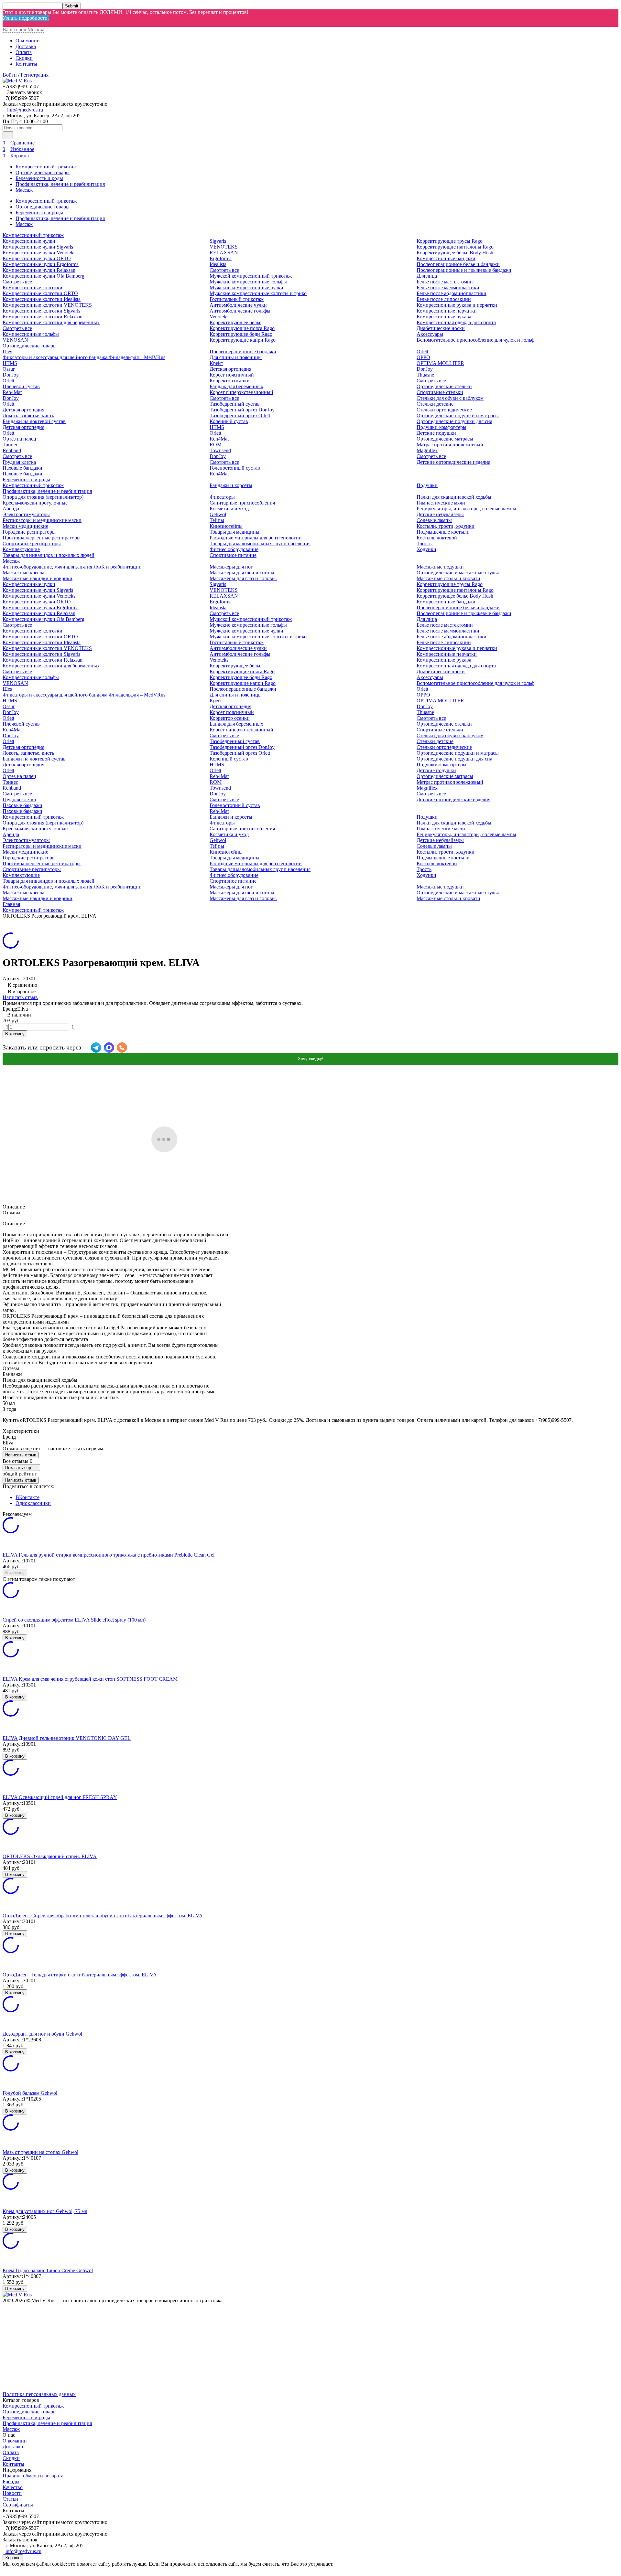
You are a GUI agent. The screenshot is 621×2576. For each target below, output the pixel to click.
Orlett (8, 381)
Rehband (12, 450)
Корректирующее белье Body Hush (455, 253)
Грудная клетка (19, 462)
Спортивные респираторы (32, 543)
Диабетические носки (441, 328)
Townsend (220, 450)
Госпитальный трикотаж (237, 299)
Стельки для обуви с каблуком (450, 398)
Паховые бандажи (22, 468)
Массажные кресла (23, 573)
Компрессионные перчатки (447, 311)
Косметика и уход (229, 509)
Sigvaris (218, 241)
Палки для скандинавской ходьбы (454, 497)
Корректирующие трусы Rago (450, 241)
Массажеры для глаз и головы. (243, 578)
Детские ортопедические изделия (453, 462)
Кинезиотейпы (226, 526)
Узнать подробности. (26, 18)
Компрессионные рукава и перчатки (457, 305)
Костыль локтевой (437, 538)
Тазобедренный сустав (235, 404)
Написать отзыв (20, 997)
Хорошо (13, 2558)
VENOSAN (15, 340)
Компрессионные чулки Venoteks (39, 253)
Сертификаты (18, 2505)
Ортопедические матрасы (445, 439)
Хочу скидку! (311, 1059)
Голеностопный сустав (235, 468)
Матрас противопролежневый (450, 445)
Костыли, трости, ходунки (446, 526)
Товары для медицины (234, 532)
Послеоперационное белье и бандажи (458, 264)
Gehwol (218, 514)
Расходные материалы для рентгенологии (256, 538)
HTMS (10, 363)
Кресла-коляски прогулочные (35, 503)
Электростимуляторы (26, 514)
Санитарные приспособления (242, 503)
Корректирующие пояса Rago (242, 328)
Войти (10, 75)
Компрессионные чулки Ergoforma (41, 264)
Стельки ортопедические (444, 410)
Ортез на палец (19, 439)
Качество (13, 2487)
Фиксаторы (222, 497)
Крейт (216, 363)
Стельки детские (435, 404)
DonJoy (11, 375)
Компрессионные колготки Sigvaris (41, 311)
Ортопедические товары (43, 172)
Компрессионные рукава (444, 317)
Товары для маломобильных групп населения (260, 543)
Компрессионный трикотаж (46, 167)
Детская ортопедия (23, 410)
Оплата (24, 52)
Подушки (427, 485)
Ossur (9, 369)
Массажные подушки (440, 567)
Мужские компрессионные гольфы (248, 282)
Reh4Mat (12, 392)
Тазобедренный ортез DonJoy (242, 410)
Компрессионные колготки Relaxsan (43, 317)
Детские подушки (436, 433)
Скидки (24, 58)
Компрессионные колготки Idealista (42, 299)
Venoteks (219, 317)
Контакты (26, 64)
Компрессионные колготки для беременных (51, 322)
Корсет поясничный (232, 375)
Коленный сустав (229, 421)
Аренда (11, 509)
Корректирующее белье (235, 322)
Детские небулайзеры (440, 514)
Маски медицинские (25, 526)
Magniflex (427, 450)
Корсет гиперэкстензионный (241, 392)
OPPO (423, 357)
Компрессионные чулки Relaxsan (39, 270)
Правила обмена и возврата (33, 2476)
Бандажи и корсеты (231, 485)
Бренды (11, 2481)
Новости (12, 2493)
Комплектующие (21, 549)
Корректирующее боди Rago (241, 334)
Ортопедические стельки (444, 386)
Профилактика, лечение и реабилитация (60, 184)
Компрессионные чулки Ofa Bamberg (44, 276)
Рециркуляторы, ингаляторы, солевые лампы (466, 509)
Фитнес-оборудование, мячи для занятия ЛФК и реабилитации (72, 567)
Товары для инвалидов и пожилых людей (49, 555)
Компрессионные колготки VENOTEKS (47, 305)
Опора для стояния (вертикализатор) (43, 497)
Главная (11, 904)
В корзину (15, 1034)
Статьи (10, 2499)
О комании (28, 41)
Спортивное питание (233, 555)
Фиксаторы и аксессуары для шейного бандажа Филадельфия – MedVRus (84, 357)
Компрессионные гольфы (31, 334)
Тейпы (217, 520)
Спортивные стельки (440, 392)
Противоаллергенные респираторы (42, 538)
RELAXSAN (224, 253)
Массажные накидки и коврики (38, 578)
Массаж (24, 190)
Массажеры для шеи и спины (242, 573)
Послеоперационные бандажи (243, 351)
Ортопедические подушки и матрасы (458, 415)
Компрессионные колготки (33, 287)
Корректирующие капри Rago (243, 340)
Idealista (218, 264)
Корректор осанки (230, 381)
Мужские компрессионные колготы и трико (258, 293)
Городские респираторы (29, 532)
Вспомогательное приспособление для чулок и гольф (475, 340)
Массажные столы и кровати (448, 578)
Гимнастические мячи (441, 503)
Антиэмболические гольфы (240, 311)
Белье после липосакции (444, 299)
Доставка (26, 46)
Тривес (10, 445)
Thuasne (425, 375)
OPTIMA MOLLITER (440, 363)
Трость (424, 543)
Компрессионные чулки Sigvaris (38, 247)
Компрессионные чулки (29, 241)
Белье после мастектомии (445, 282)
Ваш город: (23, 30)
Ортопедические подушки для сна (454, 421)
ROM (216, 445)
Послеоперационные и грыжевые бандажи (464, 270)
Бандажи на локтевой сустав (34, 421)
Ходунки (426, 549)
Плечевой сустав (21, 386)
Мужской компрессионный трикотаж (251, 276)
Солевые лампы (434, 520)
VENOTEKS (224, 247)
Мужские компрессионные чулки (246, 287)
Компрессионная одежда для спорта (456, 322)
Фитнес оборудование (234, 549)
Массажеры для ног (231, 567)
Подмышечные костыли (443, 532)
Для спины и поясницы (236, 357)
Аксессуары (430, 334)
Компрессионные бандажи (446, 258)
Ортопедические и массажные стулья (458, 573)
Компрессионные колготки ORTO (40, 293)
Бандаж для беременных (236, 386)
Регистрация (35, 75)
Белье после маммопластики (448, 287)
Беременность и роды (39, 178)
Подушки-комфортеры (441, 427)
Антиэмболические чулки (238, 305)
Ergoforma (221, 258)
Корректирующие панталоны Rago (455, 247)
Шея (7, 351)
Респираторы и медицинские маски (42, 520)
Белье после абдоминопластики (452, 293)
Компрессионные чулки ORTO (37, 258)
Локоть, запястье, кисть (28, 415)
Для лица (427, 276)
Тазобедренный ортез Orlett (240, 415)
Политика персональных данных (39, 2394)
